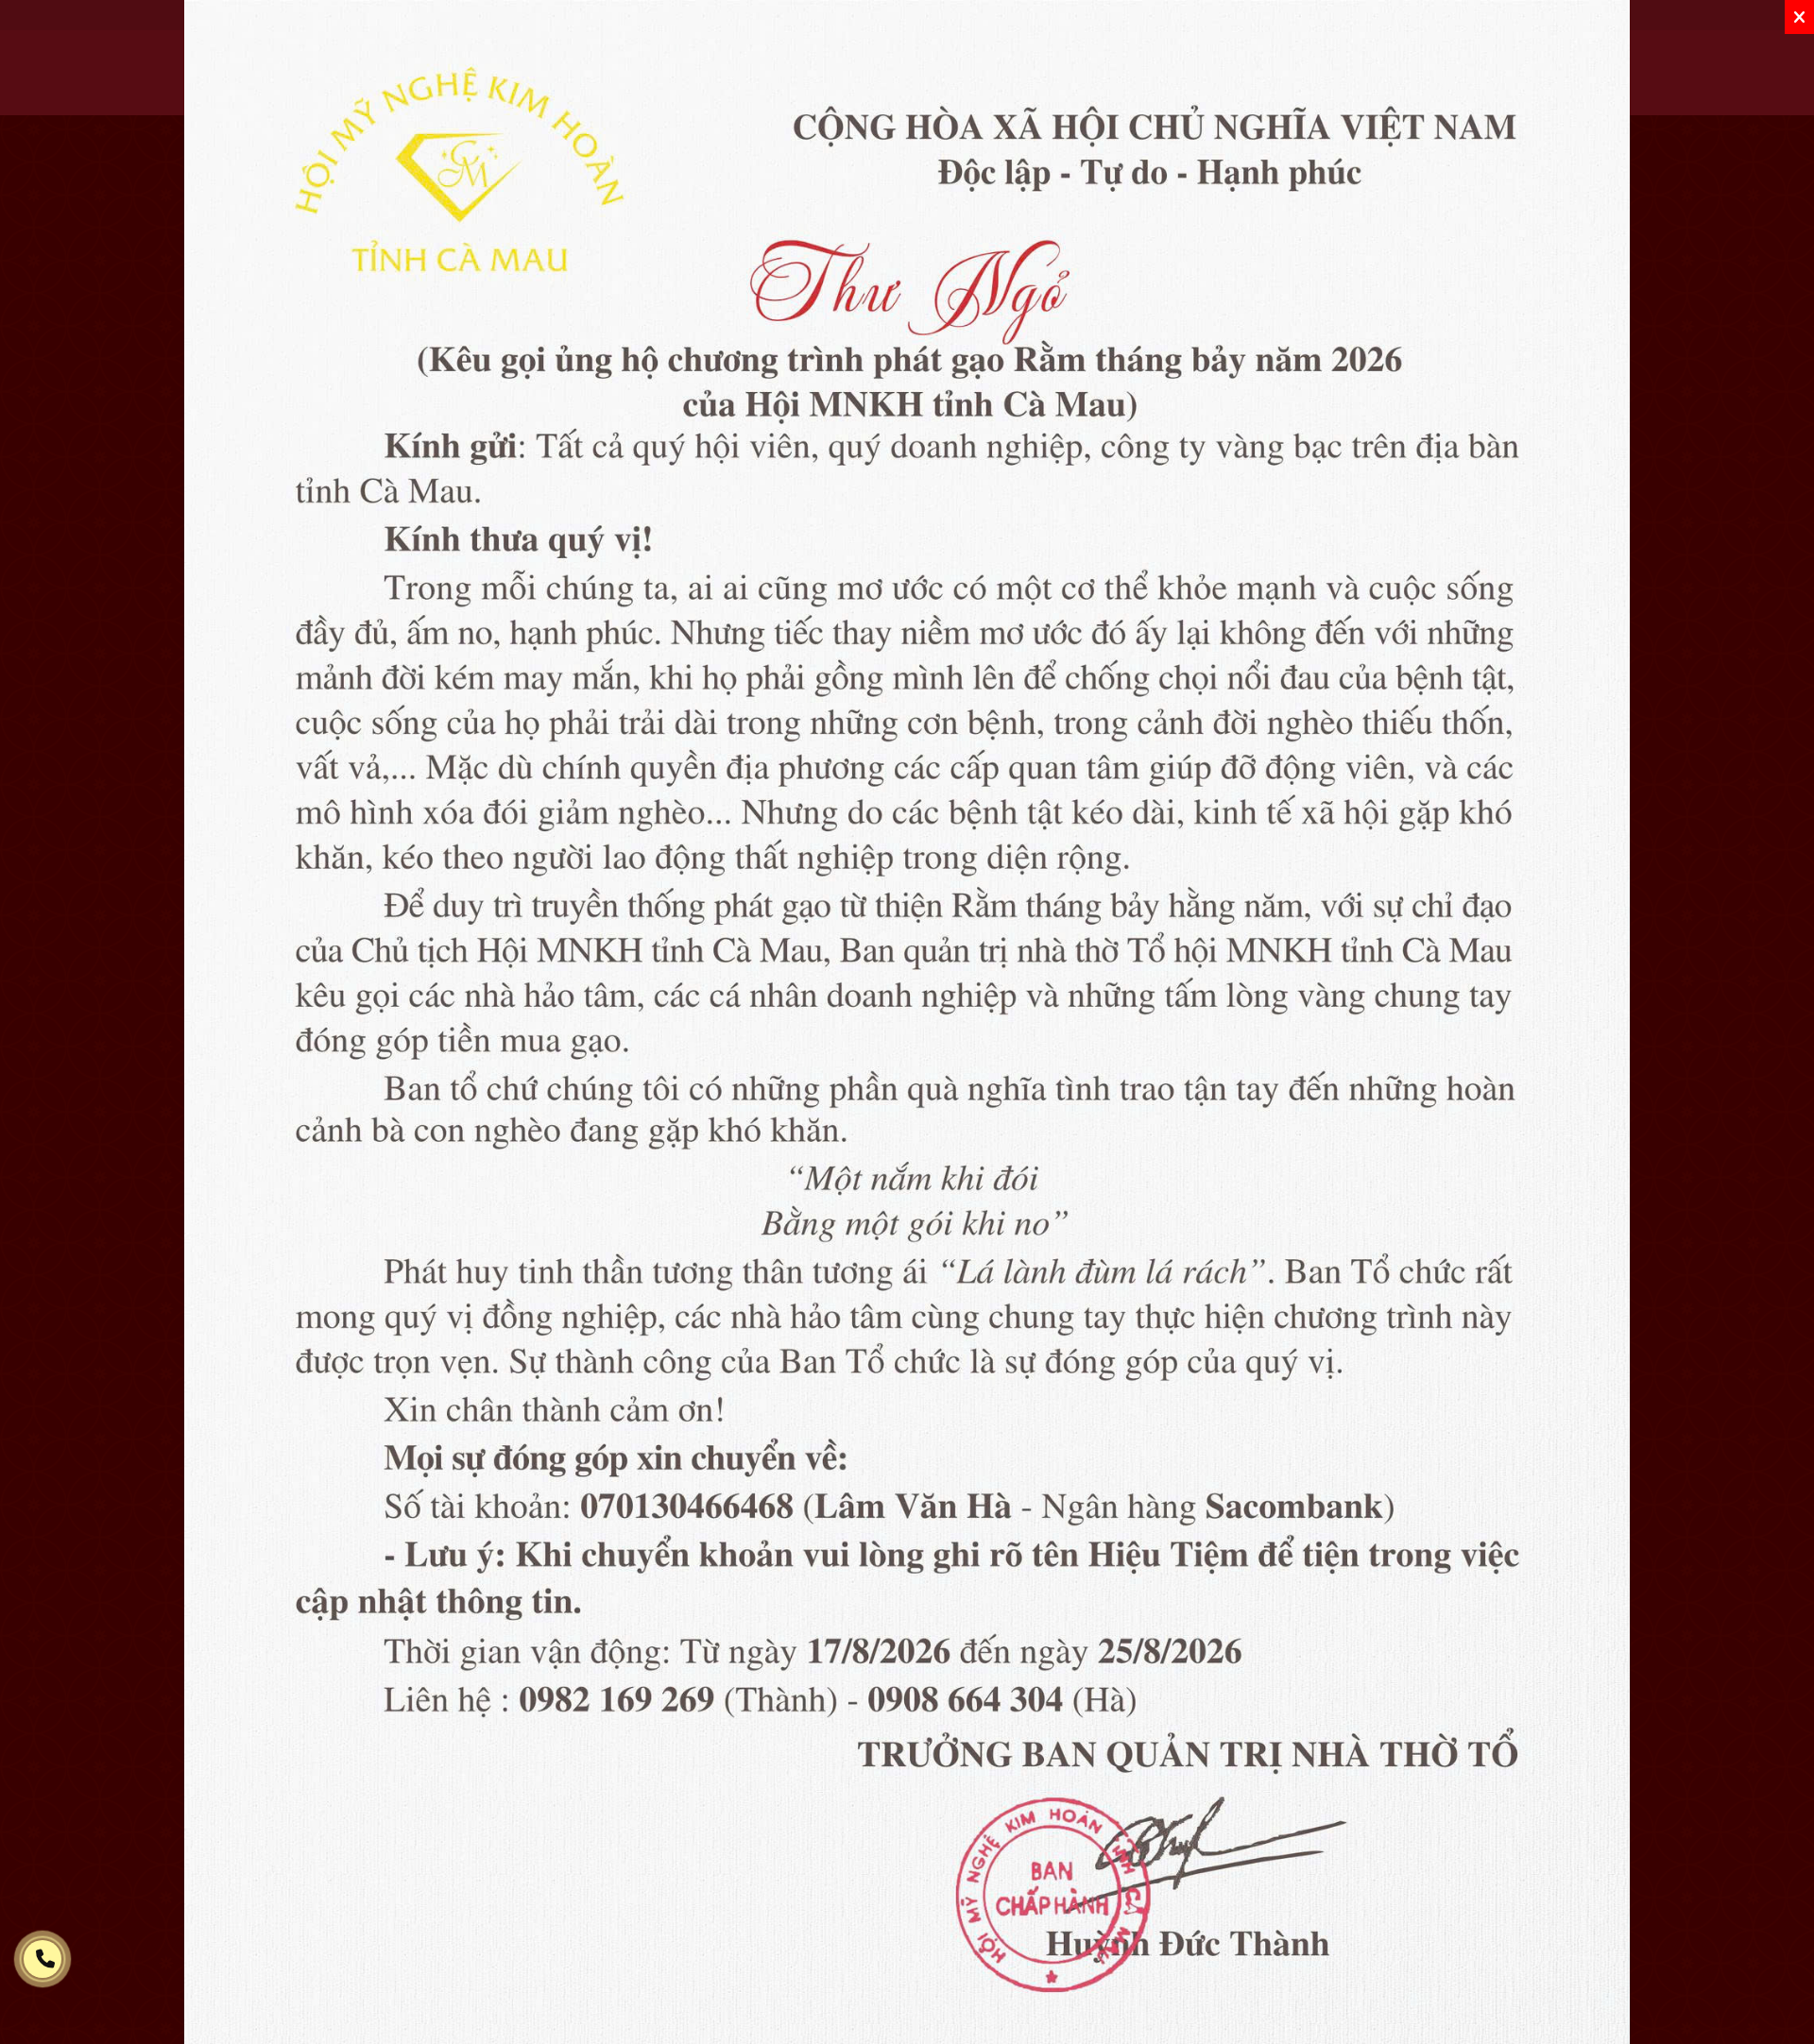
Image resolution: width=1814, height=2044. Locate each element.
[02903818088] (43, 1959)
